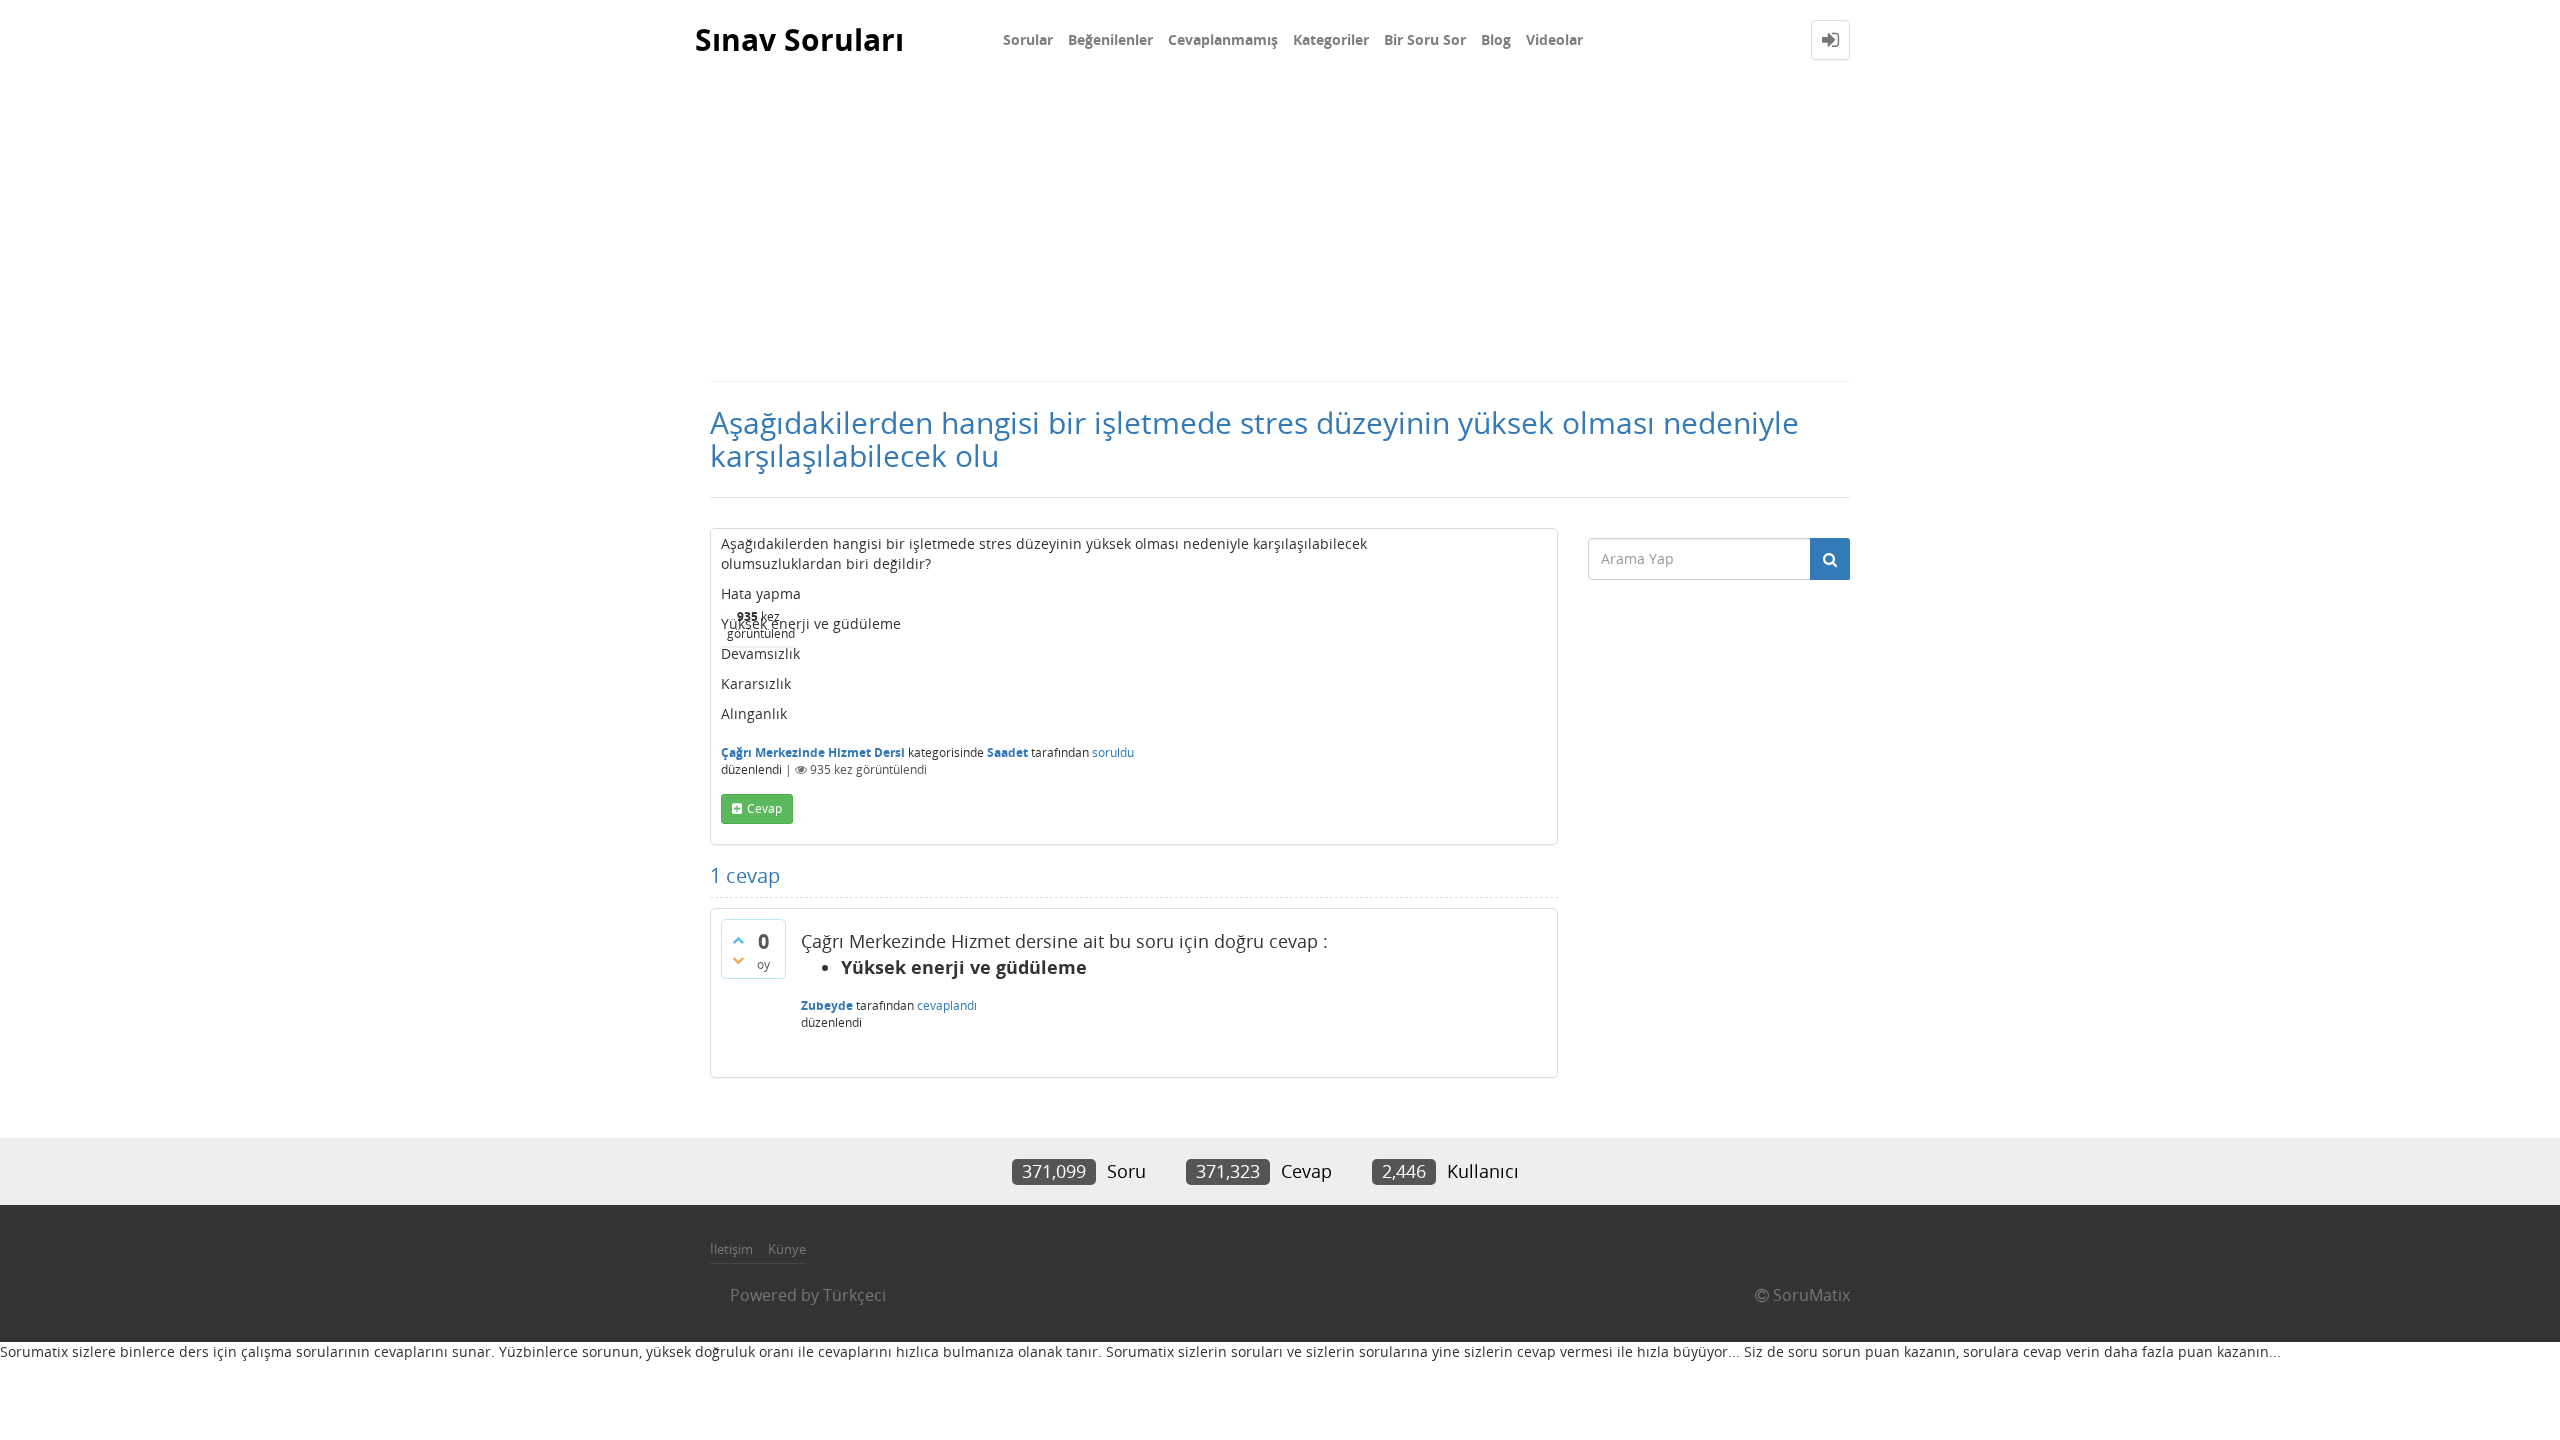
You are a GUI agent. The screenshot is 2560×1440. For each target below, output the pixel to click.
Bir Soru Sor (1425, 39)
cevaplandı (947, 1005)
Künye (787, 1249)
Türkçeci (854, 1295)
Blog (1496, 39)
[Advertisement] (1280, 230)
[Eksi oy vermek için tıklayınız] (738, 960)
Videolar (1554, 39)
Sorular (1028, 39)
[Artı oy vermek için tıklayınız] (738, 940)
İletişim (731, 1249)
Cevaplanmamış (1223, 39)
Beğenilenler (1110, 39)
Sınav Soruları (799, 39)
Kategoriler (1331, 39)
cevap (764, 808)
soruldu (1113, 752)
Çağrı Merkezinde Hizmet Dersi (813, 752)
